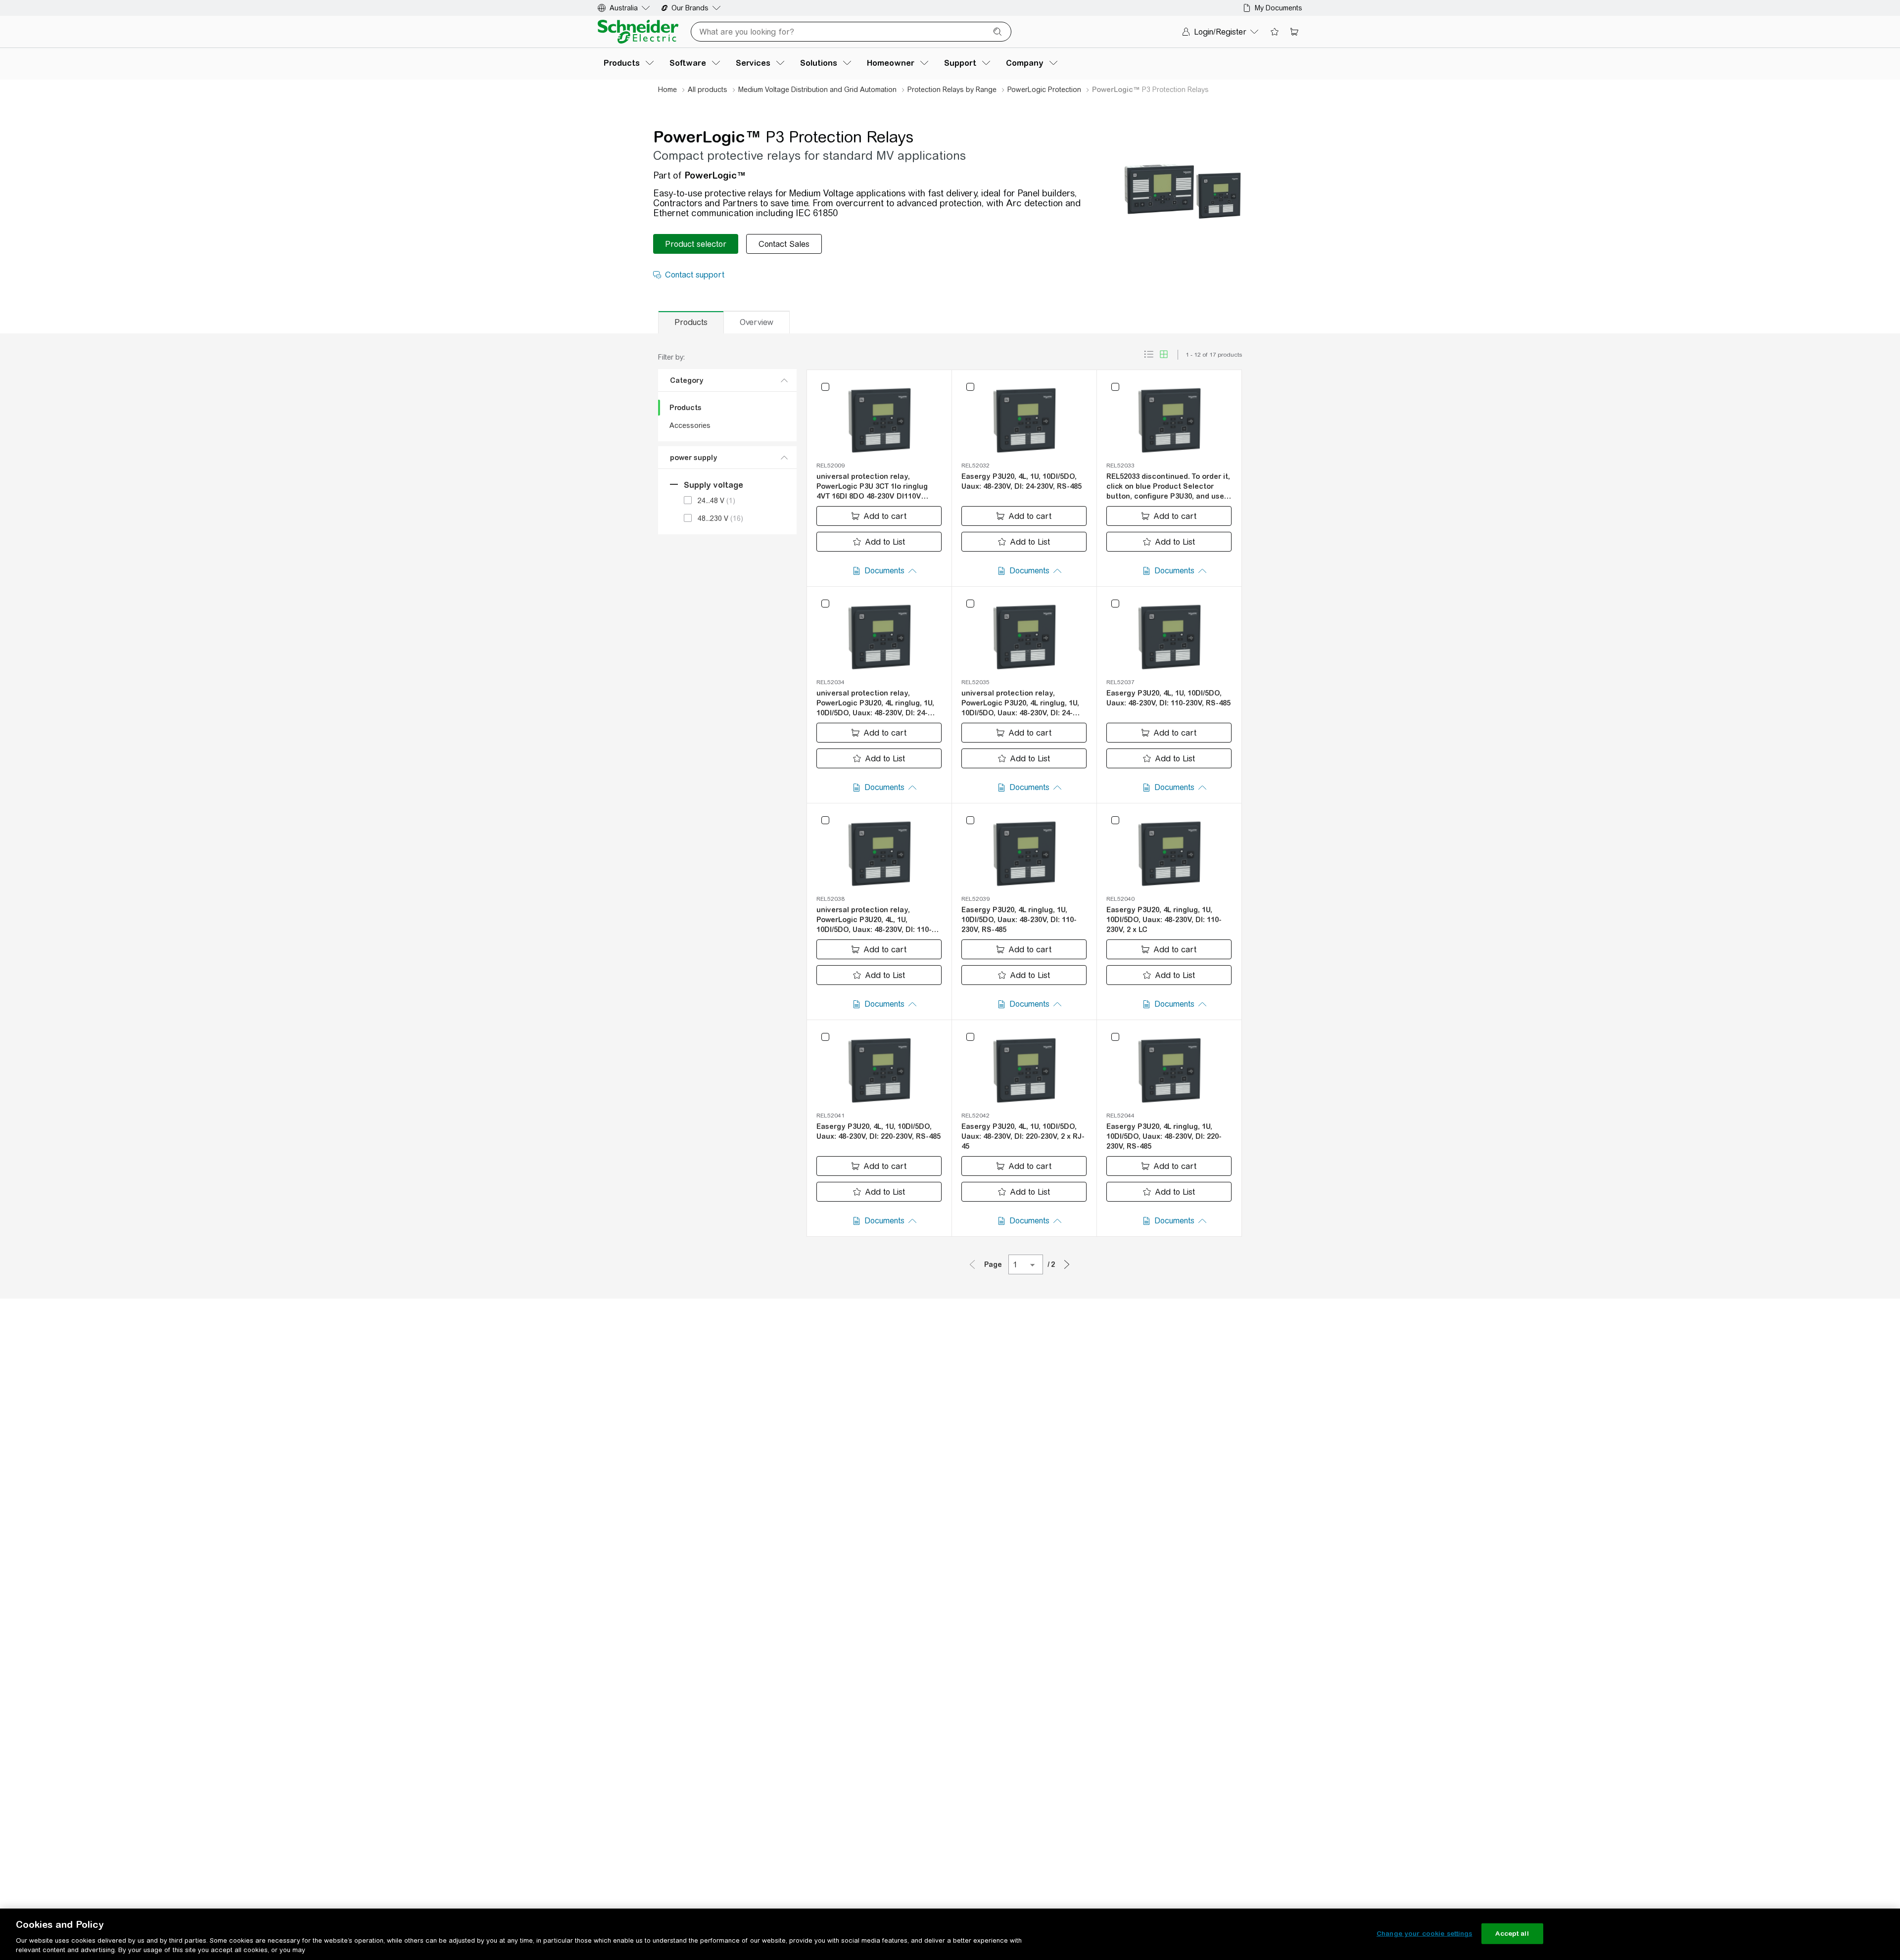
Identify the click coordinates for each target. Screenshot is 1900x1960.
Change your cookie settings (1425, 1934)
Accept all (1512, 1934)
